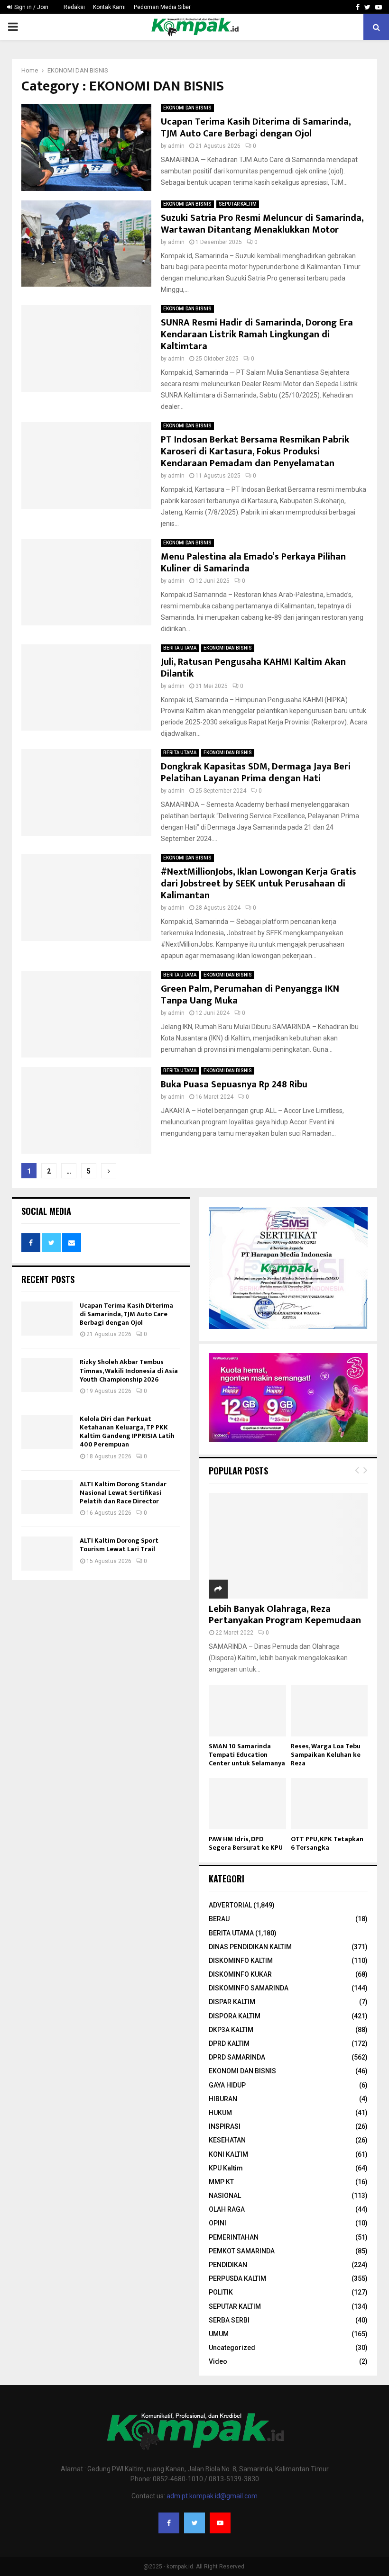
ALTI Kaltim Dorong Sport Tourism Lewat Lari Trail (119, 1545)
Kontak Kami (109, 7)
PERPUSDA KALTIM (237, 2278)
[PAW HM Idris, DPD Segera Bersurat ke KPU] (247, 1804)
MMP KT (221, 2182)
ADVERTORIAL (230, 1905)
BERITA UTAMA (180, 648)
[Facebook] (169, 2523)
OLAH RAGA (227, 2209)
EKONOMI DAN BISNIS (187, 108)
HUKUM (220, 2113)
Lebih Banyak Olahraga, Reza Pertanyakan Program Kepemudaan (285, 1615)
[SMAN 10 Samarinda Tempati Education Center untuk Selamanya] (247, 1710)
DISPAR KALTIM (232, 2002)
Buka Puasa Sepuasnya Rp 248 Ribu (234, 1085)
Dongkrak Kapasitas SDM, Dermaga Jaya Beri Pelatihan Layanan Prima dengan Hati (256, 773)
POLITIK (221, 2292)
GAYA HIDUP (227, 2085)
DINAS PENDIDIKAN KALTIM (250, 1947)
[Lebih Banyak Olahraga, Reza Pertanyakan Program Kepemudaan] (288, 1546)
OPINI (218, 2223)
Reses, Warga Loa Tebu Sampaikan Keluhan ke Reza (326, 1755)
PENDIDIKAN (228, 2265)
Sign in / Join (31, 7)
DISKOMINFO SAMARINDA (249, 1988)
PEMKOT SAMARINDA (242, 2251)
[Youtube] (220, 2523)
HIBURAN (223, 2099)
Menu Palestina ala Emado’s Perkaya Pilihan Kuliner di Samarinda (253, 563)
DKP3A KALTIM (231, 2030)
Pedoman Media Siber (162, 7)
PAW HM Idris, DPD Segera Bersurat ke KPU (246, 1843)
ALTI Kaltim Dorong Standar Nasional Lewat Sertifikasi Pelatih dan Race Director (123, 1493)
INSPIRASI (225, 2126)
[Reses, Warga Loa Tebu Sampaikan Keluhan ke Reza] (329, 1710)
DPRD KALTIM (229, 2043)
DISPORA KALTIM (235, 2016)
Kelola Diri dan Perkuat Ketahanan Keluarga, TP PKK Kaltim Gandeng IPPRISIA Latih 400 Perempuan (127, 1432)
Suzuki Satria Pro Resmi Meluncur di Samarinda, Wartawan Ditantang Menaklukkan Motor (262, 224)
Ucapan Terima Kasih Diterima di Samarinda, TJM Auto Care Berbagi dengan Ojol (256, 128)
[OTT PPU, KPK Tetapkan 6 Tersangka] (329, 1804)
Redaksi (74, 7)
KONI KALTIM (228, 2154)
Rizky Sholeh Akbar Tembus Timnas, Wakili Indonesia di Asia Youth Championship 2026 (129, 1370)
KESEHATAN (227, 2140)
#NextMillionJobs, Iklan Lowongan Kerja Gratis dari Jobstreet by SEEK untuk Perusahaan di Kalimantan (259, 884)
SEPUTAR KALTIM (238, 204)
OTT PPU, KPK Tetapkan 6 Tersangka (327, 1843)
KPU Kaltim (226, 2168)
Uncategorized (232, 2348)
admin (176, 146)
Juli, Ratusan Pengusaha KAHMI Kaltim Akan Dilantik (253, 668)
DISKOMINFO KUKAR (240, 1974)
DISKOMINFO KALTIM (241, 1961)
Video (218, 2361)
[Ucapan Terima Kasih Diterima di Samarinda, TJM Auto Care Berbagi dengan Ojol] (47, 1319)
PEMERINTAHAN (234, 2237)
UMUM (219, 2334)
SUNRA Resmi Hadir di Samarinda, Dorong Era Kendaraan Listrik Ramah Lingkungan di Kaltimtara (257, 334)
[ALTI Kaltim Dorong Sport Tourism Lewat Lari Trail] (47, 1554)
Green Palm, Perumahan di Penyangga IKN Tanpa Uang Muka (250, 995)
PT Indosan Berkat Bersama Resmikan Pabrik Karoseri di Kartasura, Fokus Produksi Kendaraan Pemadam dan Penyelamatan (255, 452)
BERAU (219, 1919)
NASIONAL (225, 2196)
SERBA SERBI (229, 2320)
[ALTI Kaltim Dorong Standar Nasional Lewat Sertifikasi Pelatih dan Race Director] (47, 1497)
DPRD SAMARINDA (237, 2057)
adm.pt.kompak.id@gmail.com (212, 2496)
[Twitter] (194, 2523)
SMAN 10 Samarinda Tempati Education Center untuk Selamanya (247, 1755)
